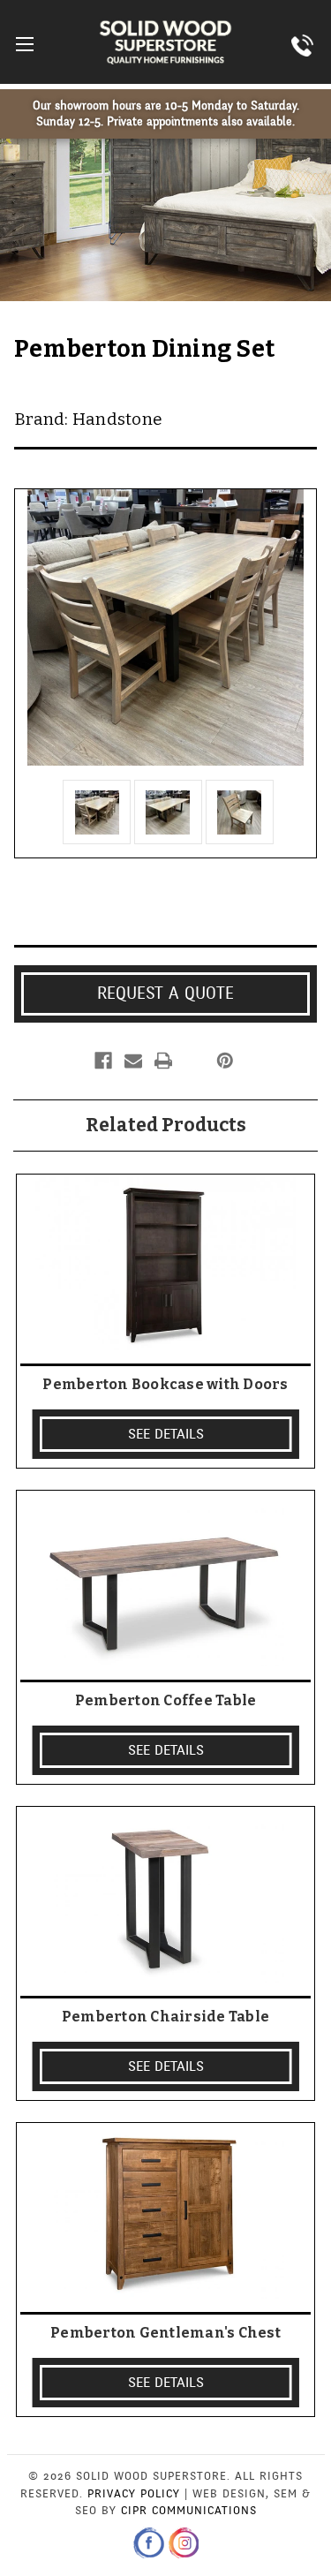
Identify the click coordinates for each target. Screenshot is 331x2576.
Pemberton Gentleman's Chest (165, 2333)
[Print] (163, 1061)
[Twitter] (193, 1061)
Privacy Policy (134, 2494)
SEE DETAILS (166, 1434)
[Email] (133, 1061)
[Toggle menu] (24, 44)
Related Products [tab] (166, 1125)
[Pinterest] (225, 1061)
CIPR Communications (189, 2511)
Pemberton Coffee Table (166, 1700)
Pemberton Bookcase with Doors (165, 1384)
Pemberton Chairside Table (165, 2017)
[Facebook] (103, 1061)
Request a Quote (165, 993)
